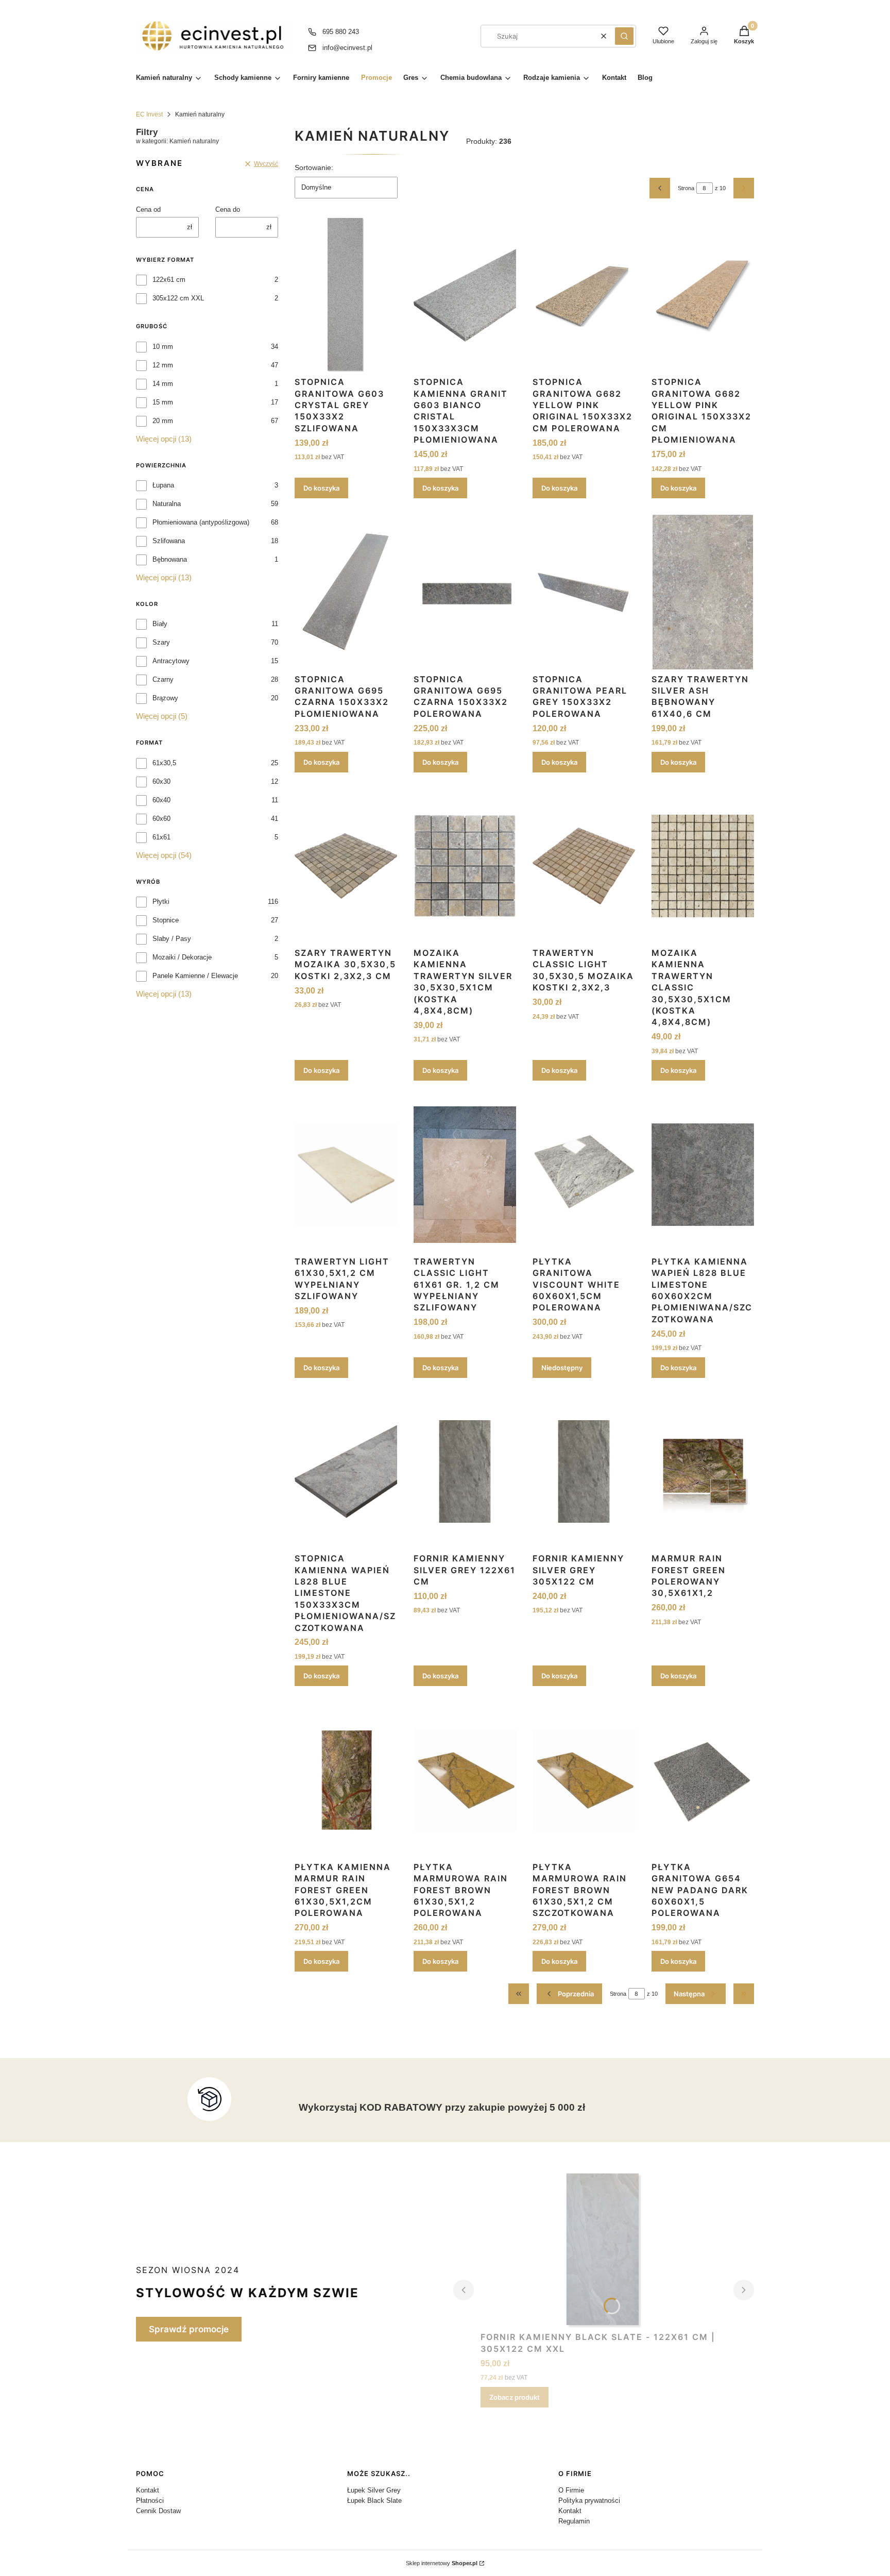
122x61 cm (169, 280)
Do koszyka (321, 488)
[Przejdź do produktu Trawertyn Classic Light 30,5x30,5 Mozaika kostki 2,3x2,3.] (584, 866)
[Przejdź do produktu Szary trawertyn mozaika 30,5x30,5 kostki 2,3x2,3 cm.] (346, 866)
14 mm (163, 384)
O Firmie (571, 2490)
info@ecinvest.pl (347, 48)
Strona (686, 188)
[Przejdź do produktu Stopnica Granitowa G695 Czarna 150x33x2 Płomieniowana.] (346, 592)
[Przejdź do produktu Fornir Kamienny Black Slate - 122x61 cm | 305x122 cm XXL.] (604, 2250)
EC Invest (149, 114)
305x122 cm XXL (178, 298)
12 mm (163, 365)
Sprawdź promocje (189, 2329)
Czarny (163, 679)
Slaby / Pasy (172, 939)
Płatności (150, 2501)
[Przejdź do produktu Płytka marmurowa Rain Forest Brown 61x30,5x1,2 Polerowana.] (465, 1780)
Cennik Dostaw (158, 2511)
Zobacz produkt (515, 2397)
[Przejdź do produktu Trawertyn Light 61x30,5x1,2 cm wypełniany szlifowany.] (346, 1174)
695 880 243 (341, 32)
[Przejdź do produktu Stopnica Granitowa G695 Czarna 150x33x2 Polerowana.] (465, 592)
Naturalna (167, 504)
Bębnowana (170, 559)
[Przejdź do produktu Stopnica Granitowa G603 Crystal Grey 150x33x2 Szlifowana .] (346, 295)
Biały (160, 624)
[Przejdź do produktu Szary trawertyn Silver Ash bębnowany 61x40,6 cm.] (703, 592)
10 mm (163, 347)
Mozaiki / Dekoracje (182, 957)
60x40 (161, 800)
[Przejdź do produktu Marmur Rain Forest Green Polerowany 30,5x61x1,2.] (703, 1472)
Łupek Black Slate (374, 2501)
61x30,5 (164, 763)
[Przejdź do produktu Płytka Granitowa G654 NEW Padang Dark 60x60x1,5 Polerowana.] (703, 1780)
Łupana (163, 485)
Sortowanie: (314, 167)
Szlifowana (169, 541)
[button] (624, 36)
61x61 (161, 837)
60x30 (161, 781)
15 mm (163, 402)
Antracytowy (171, 661)
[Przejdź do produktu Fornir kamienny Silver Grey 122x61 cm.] (465, 1472)
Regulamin (574, 2521)
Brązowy (165, 698)
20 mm (163, 421)
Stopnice (166, 920)
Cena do (228, 209)
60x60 (161, 819)
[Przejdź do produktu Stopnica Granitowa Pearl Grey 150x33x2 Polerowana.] (584, 592)
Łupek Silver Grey (374, 2490)
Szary (161, 642)
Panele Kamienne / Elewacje (195, 976)
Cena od (148, 209)
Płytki (161, 902)
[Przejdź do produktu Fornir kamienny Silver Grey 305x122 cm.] (584, 1472)
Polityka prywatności (589, 2501)
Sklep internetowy (442, 2563)
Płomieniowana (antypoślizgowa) (201, 522)
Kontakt (148, 2490)
